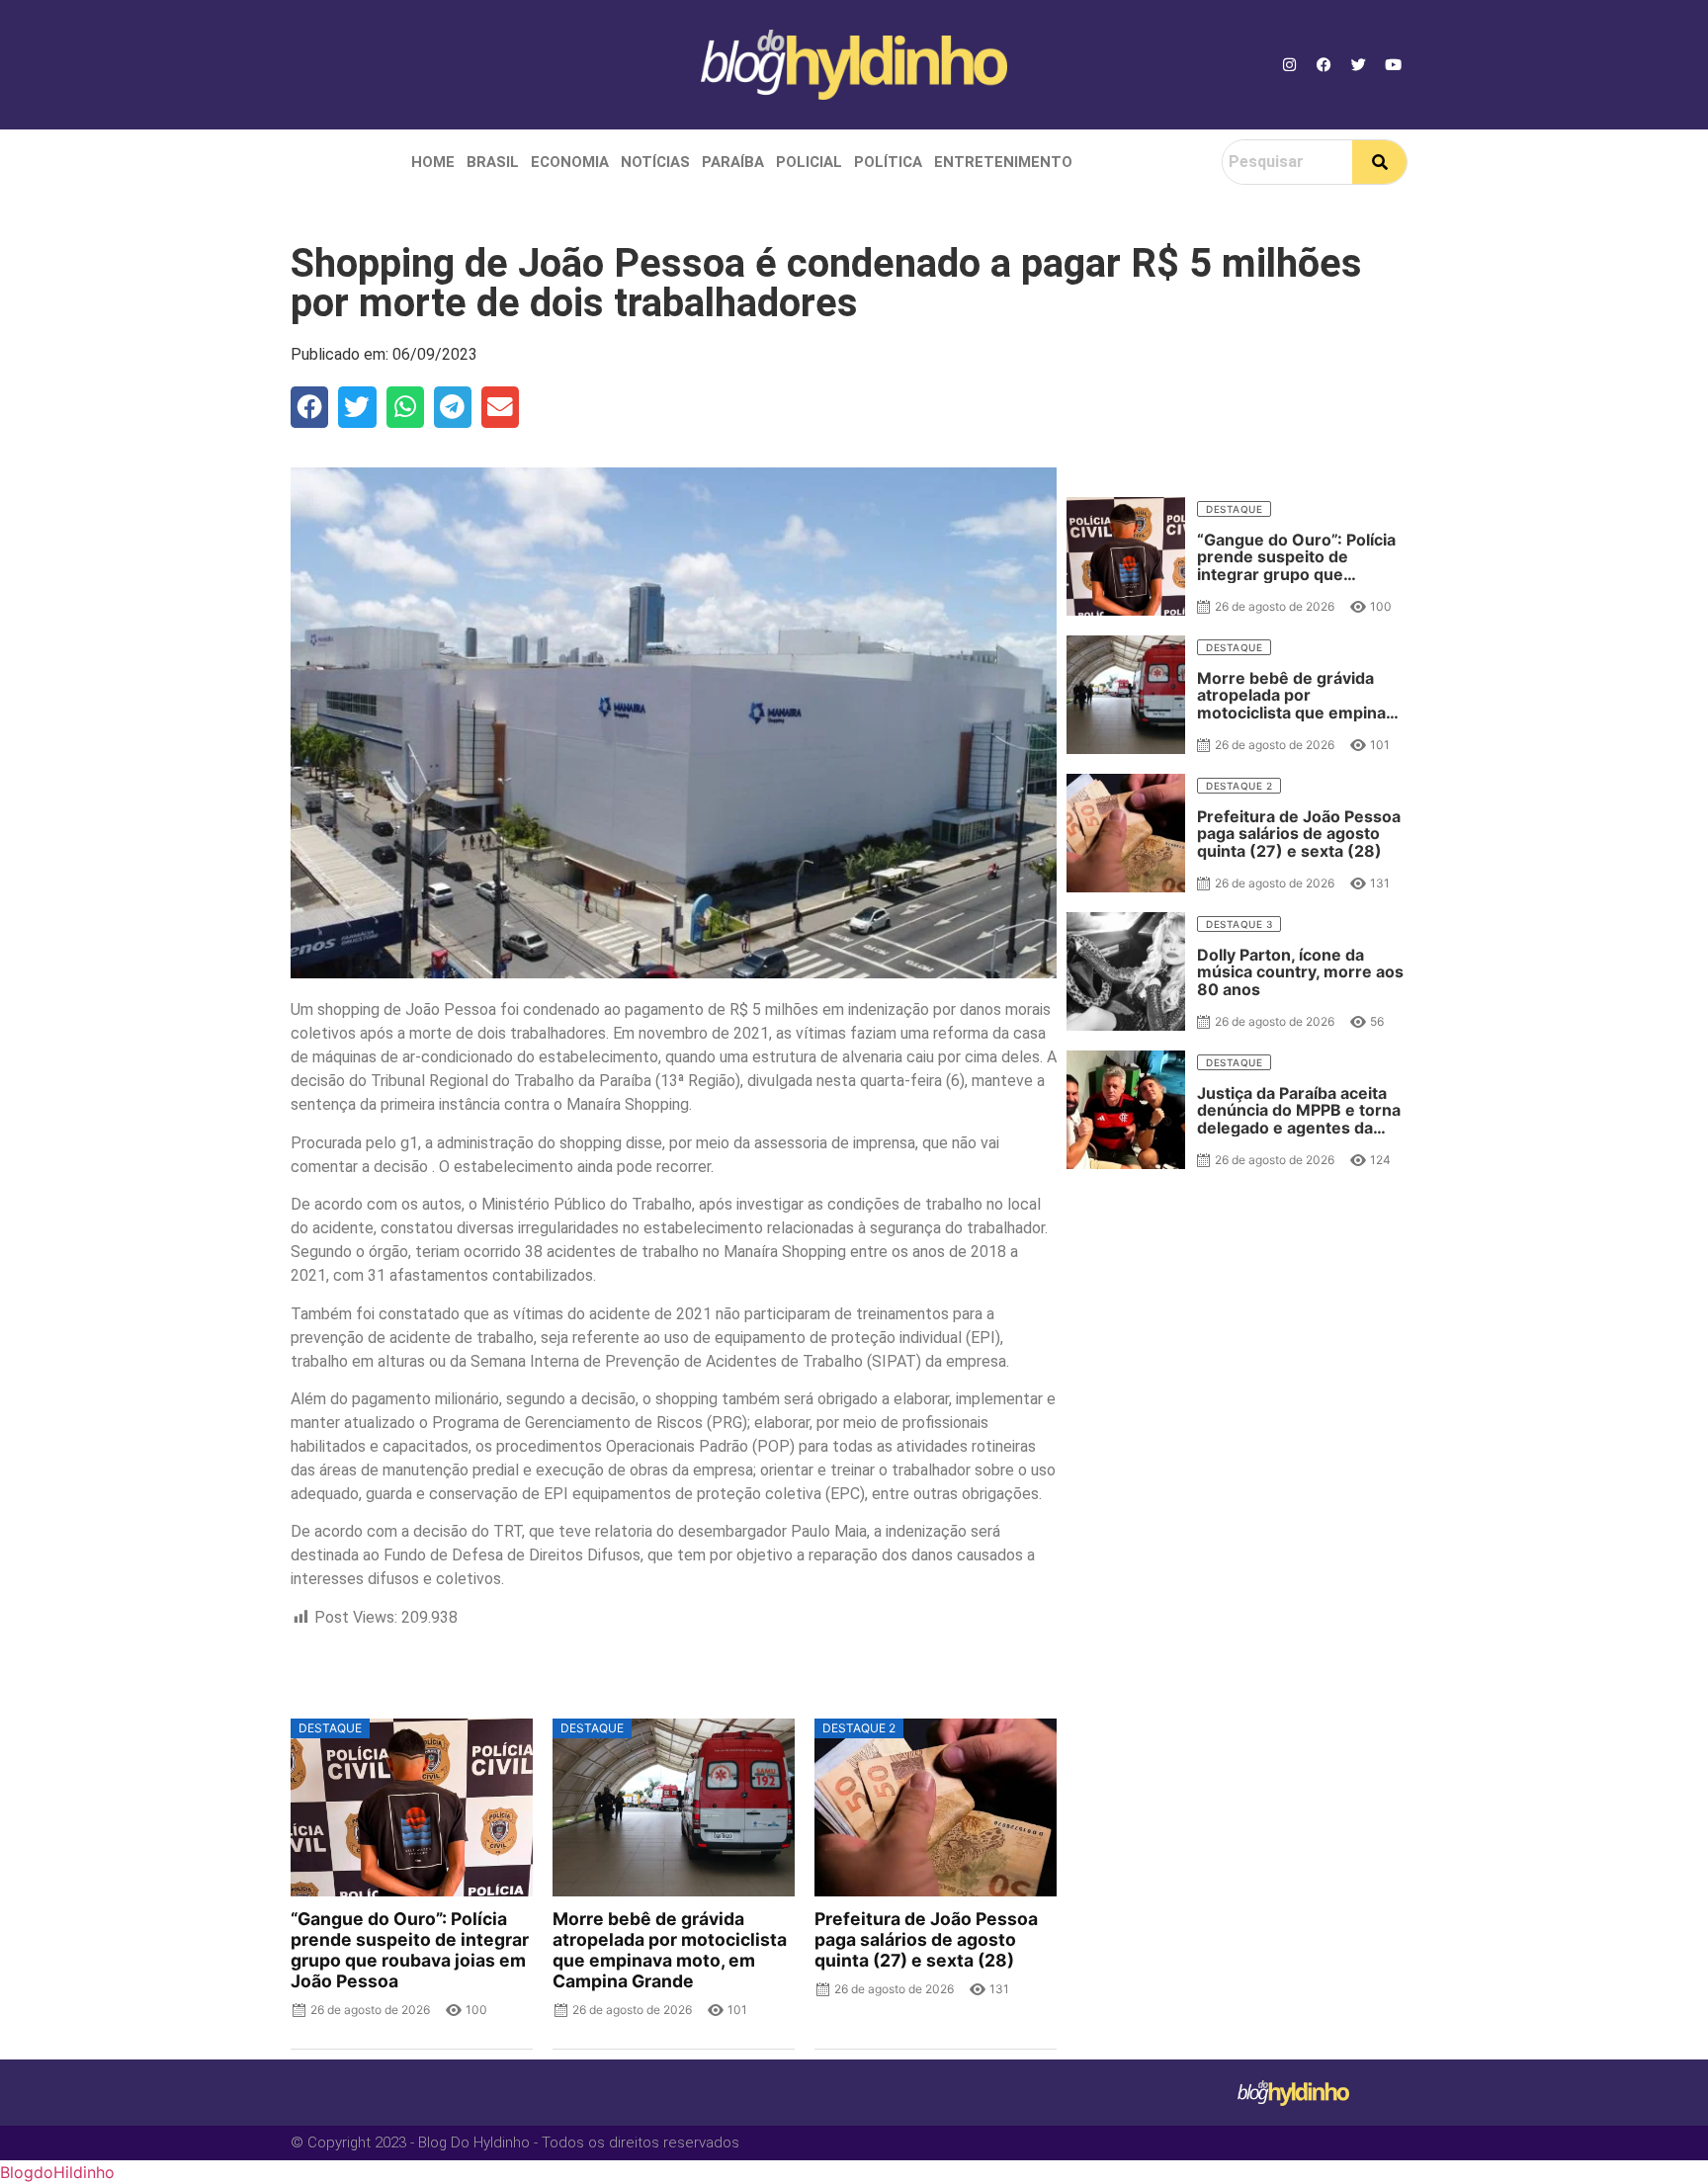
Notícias (655, 162)
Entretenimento (1003, 162)
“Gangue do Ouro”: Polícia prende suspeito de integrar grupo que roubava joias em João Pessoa (410, 1950)
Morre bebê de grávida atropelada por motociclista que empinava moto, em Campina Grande (670, 1950)
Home (433, 162)
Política (888, 162)
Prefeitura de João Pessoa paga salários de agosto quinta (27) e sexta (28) (926, 1939)
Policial (809, 162)
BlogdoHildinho (57, 2172)
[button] (309, 407)
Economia (570, 162)
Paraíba (733, 162)
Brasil (493, 162)
